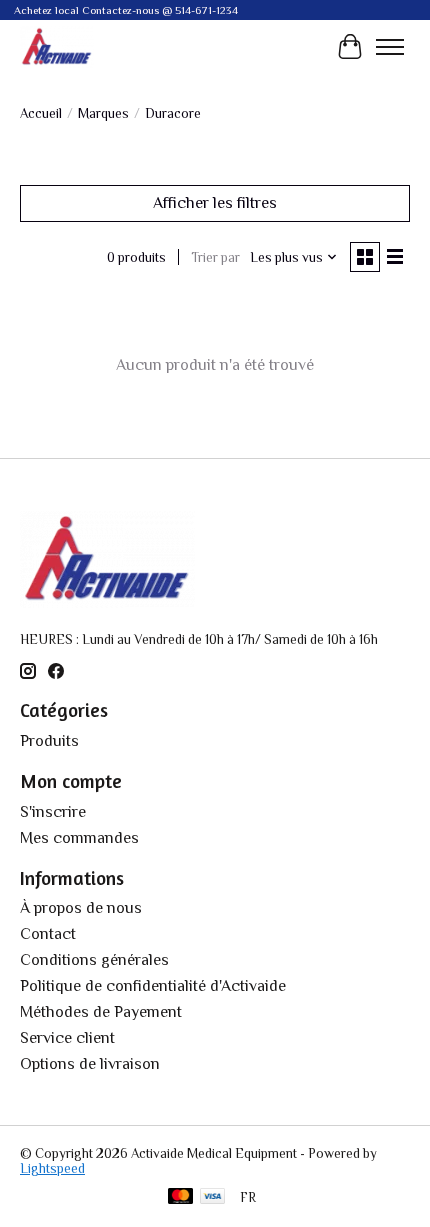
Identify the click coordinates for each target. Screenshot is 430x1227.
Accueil (41, 113)
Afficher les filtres (215, 203)
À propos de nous (81, 908)
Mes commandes (79, 838)
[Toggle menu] (390, 47)
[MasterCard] (181, 1197)
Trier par (215, 257)
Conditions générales (94, 960)
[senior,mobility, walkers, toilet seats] (57, 46)
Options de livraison (90, 1064)
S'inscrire (53, 812)
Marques (103, 113)
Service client (67, 1038)
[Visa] (213, 1197)
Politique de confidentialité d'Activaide (153, 986)
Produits (49, 741)
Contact (48, 934)
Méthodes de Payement (101, 1012)
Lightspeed (52, 1168)
